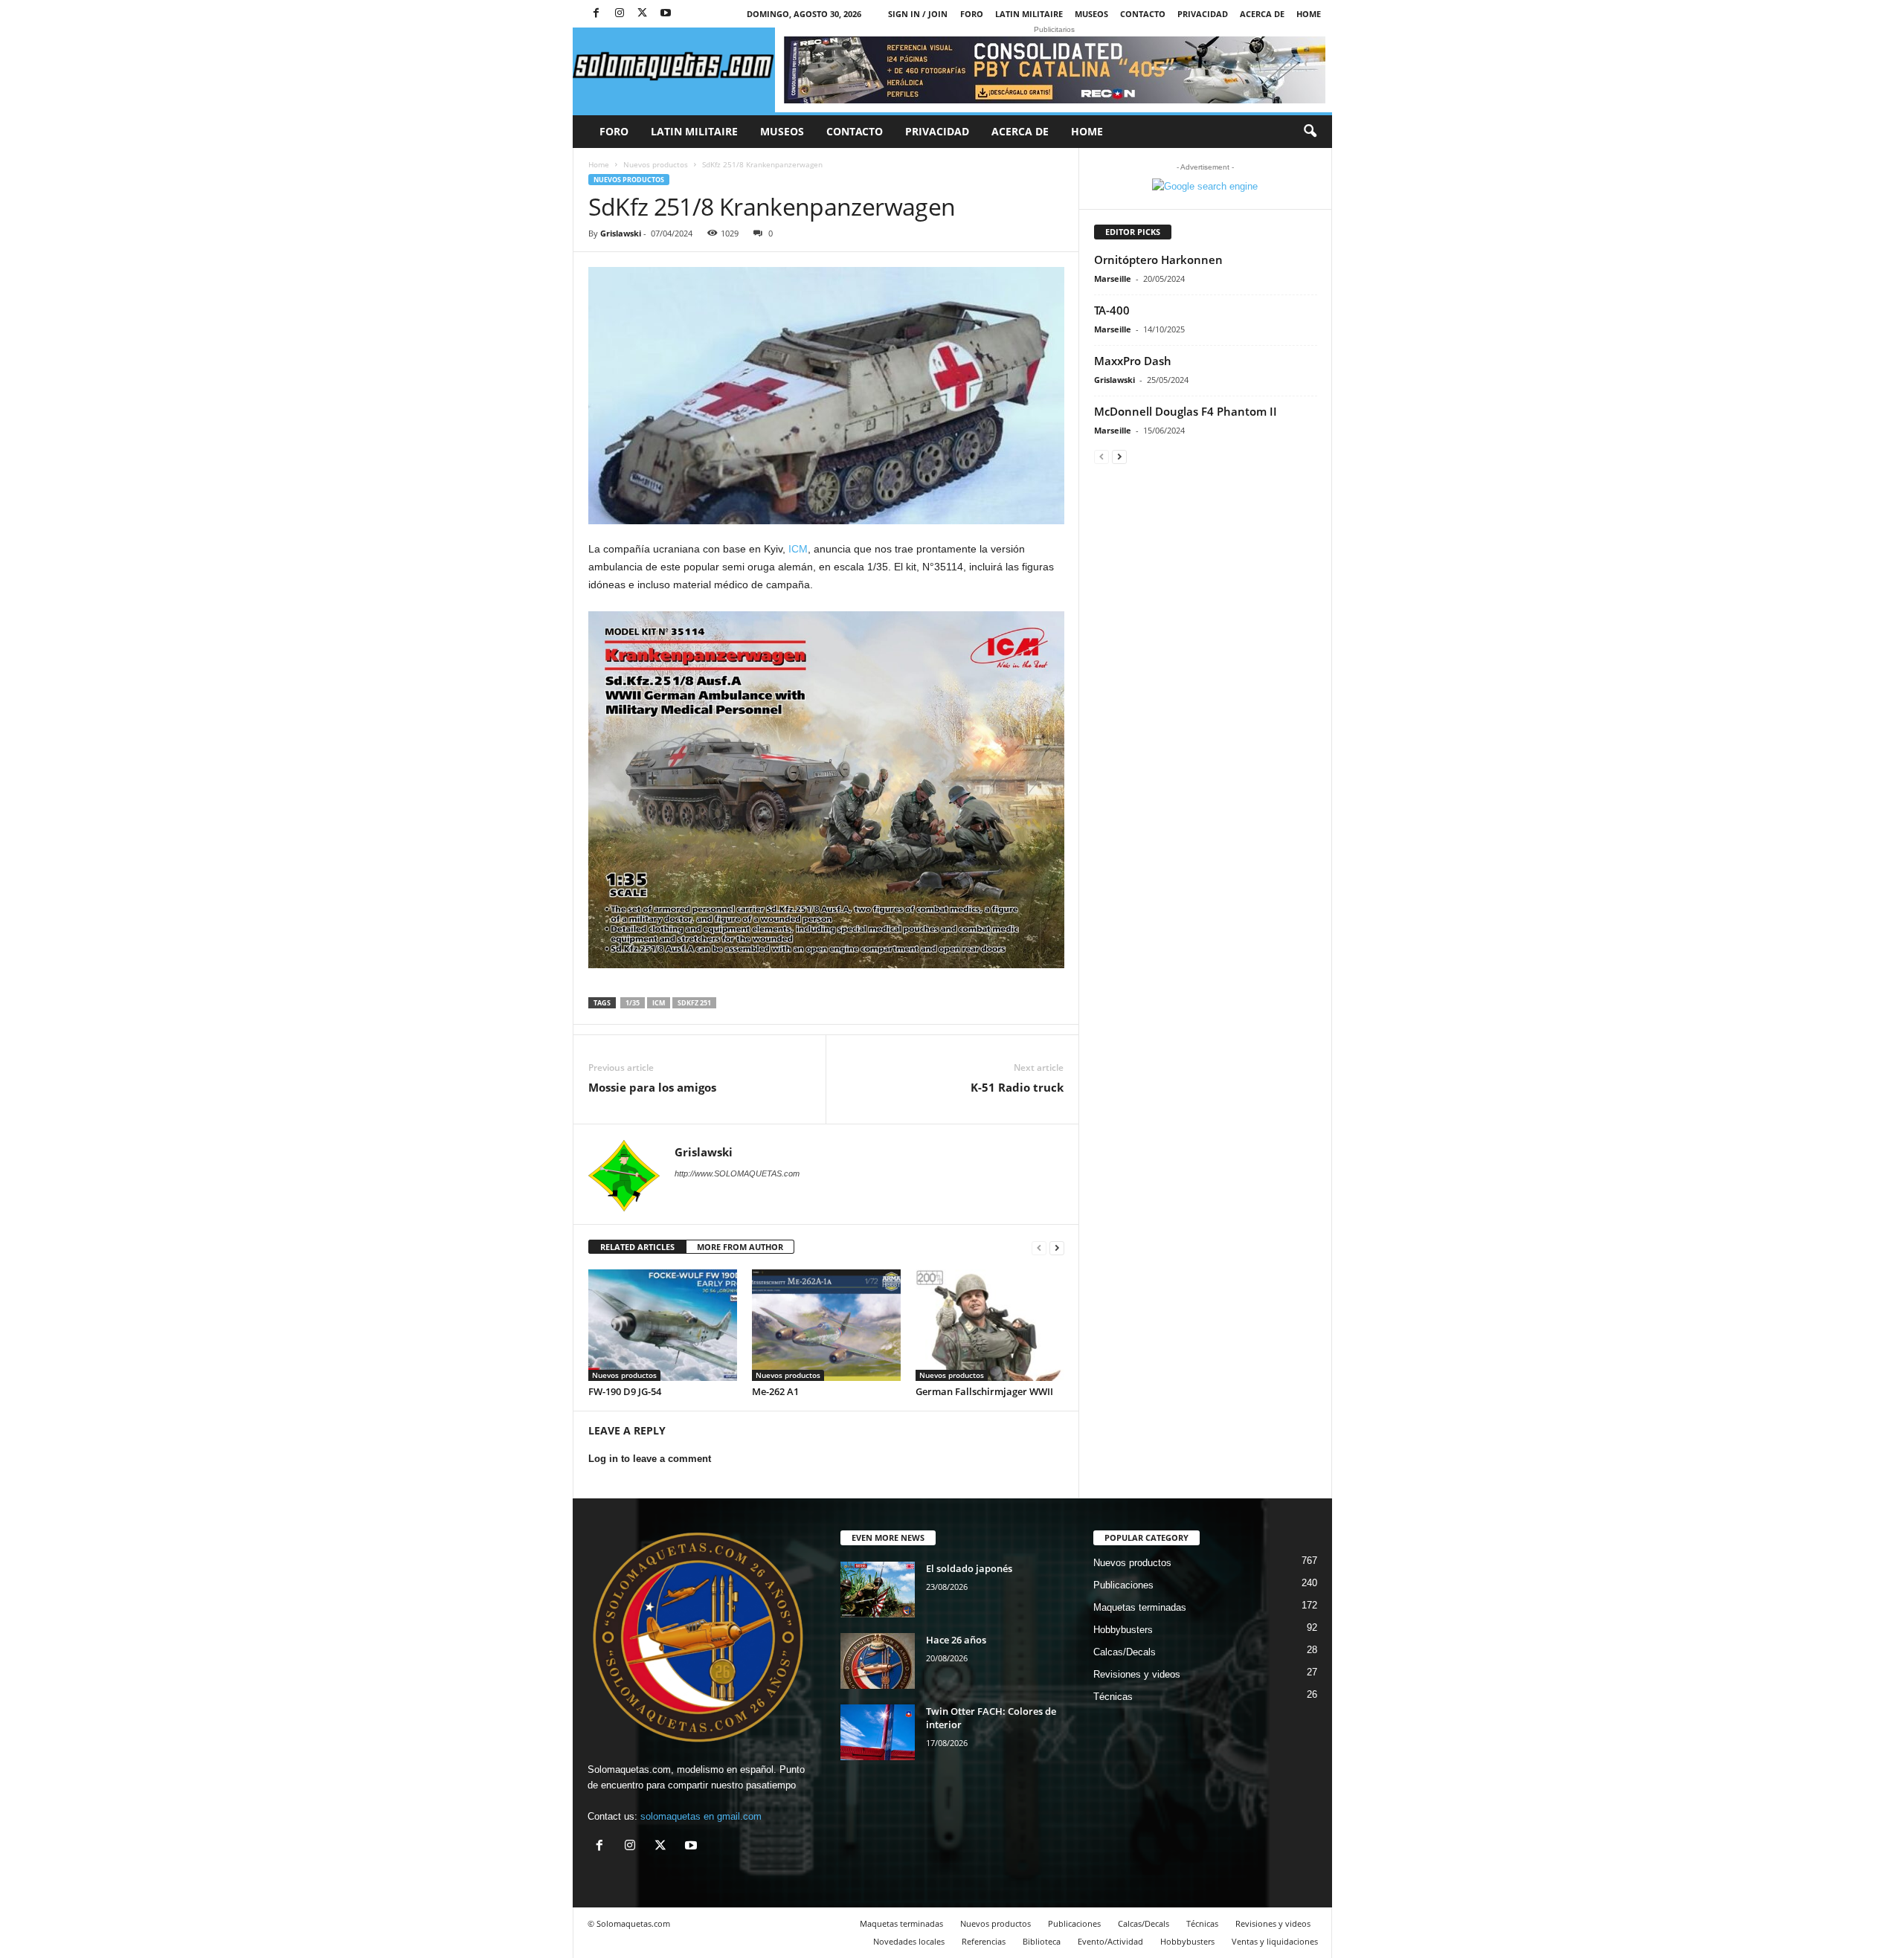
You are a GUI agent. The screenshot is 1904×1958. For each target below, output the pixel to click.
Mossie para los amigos (652, 1087)
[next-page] (1057, 1247)
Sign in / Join (918, 14)
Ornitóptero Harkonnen (1158, 260)
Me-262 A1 (775, 1391)
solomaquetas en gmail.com (701, 1816)
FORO (972, 14)
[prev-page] (1039, 1247)
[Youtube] (666, 14)
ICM (798, 549)
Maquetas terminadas (1140, 1607)
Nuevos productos (656, 164)
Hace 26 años (956, 1640)
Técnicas (1113, 1697)
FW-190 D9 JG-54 (625, 1391)
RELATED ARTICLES (637, 1247)
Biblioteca (1042, 1941)
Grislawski (621, 233)
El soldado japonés (969, 1568)
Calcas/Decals (1125, 1652)
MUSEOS (1091, 14)
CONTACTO (1143, 14)
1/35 (633, 1003)
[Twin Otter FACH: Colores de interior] (878, 1732)
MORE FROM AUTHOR (740, 1247)
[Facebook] (596, 14)
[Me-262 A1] (826, 1325)
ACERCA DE (1262, 14)
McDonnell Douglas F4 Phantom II (1186, 411)
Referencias (984, 1941)
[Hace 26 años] (878, 1661)
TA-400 (1112, 310)
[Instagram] (620, 14)
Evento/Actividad (1110, 1941)
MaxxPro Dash (1133, 361)
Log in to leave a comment (650, 1459)
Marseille (1113, 278)
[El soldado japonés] (878, 1590)
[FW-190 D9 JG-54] (663, 1325)
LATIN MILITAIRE (1029, 14)
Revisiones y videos (1137, 1674)
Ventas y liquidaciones (1275, 1941)
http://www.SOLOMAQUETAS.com (737, 1173)
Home (1309, 14)
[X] (643, 14)
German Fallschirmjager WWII (984, 1391)
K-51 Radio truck (1017, 1087)
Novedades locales (909, 1941)
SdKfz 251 (694, 1003)
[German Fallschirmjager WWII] (990, 1325)
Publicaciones (1123, 1585)
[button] (1310, 132)
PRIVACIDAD (1203, 14)
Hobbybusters (1123, 1630)
